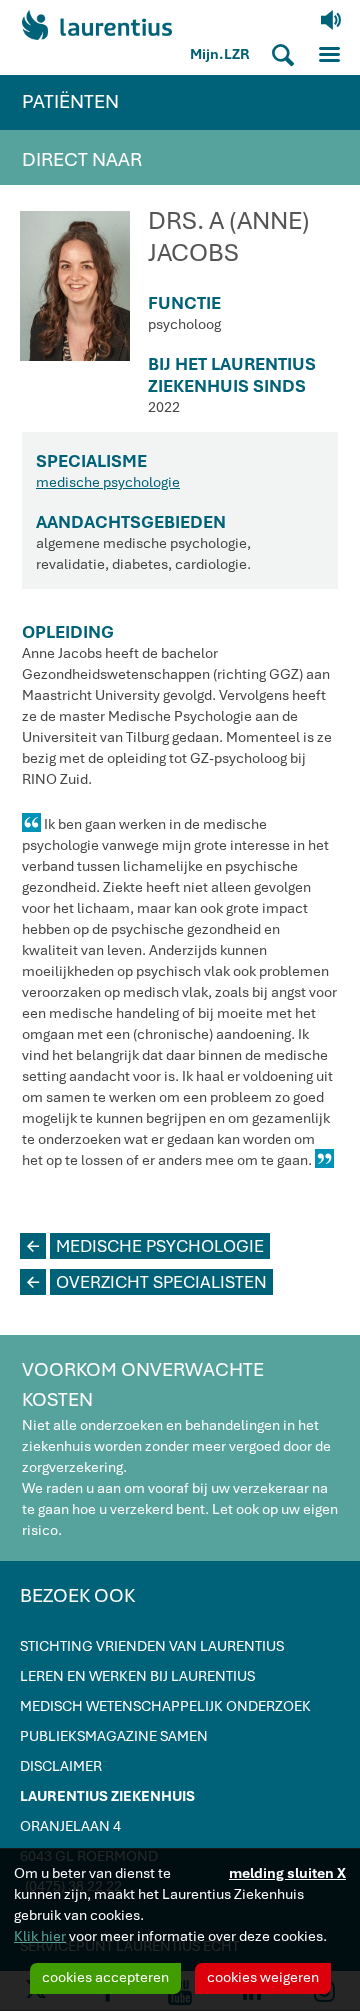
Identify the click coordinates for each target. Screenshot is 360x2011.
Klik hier (40, 1936)
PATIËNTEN (70, 101)
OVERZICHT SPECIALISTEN (147, 1282)
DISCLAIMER (61, 1766)
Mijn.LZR (220, 54)
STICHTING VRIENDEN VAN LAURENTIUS (152, 1646)
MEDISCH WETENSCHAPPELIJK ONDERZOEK (165, 1706)
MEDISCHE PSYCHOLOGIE (145, 1246)
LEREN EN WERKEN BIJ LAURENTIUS (137, 1676)
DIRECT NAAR (82, 159)
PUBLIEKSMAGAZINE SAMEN (114, 1736)
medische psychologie (108, 482)
